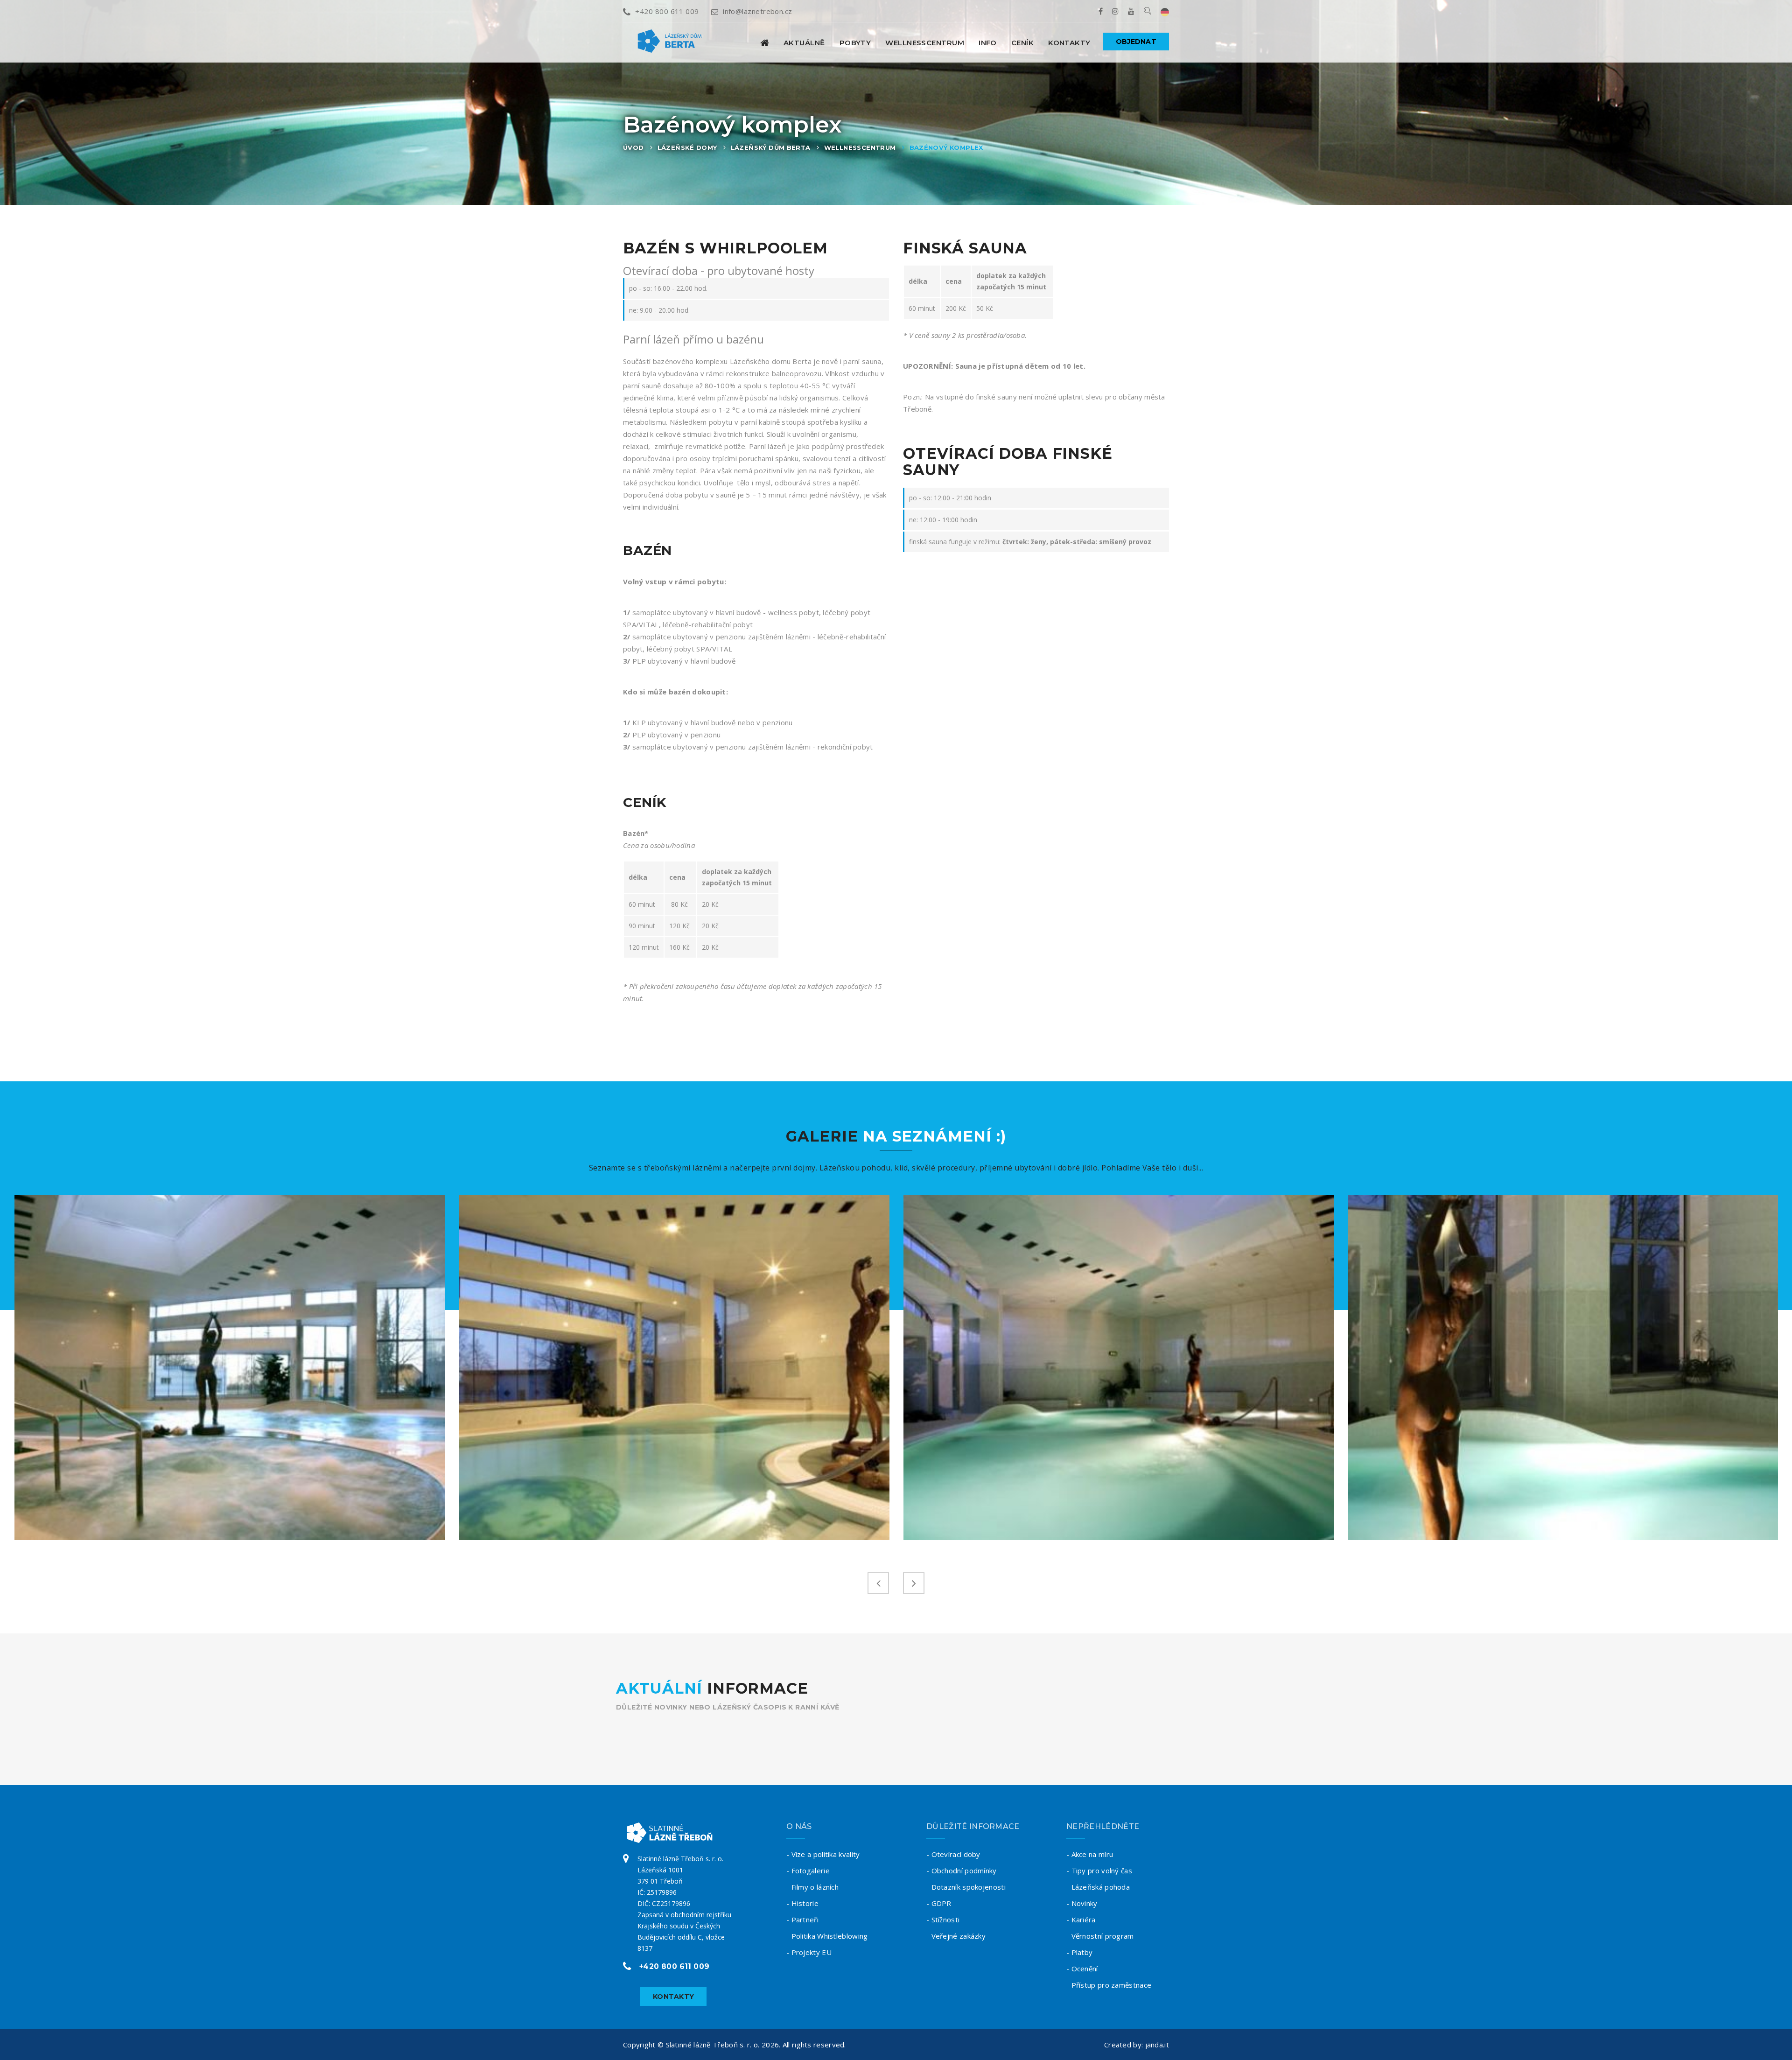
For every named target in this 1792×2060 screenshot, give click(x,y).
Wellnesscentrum (860, 147)
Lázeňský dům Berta (771, 147)
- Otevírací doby (953, 1854)
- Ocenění (1082, 1969)
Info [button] (988, 43)
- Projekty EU (809, 1952)
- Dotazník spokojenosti (966, 1887)
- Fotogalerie (808, 1871)
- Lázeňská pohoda (1098, 1887)
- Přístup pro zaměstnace (1109, 1985)
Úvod (633, 147)
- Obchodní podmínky (962, 1871)
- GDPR (939, 1903)
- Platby (1079, 1952)
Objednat (1136, 42)
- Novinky (1082, 1903)
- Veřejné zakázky (956, 1936)
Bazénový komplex (946, 147)
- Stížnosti (943, 1920)
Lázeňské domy (687, 147)
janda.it (1157, 2045)
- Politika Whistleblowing (827, 1936)
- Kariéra (1081, 1920)
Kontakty (1069, 43)
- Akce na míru (1090, 1854)
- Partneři (802, 1920)
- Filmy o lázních (812, 1887)
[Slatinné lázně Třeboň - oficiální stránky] (765, 43)
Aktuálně (804, 43)
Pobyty (855, 43)
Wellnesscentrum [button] (925, 43)
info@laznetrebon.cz (758, 11)
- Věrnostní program (1100, 1936)
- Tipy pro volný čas (1099, 1871)
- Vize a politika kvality (823, 1854)
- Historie (802, 1903)
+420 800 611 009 (667, 11)
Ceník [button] (1022, 43)
